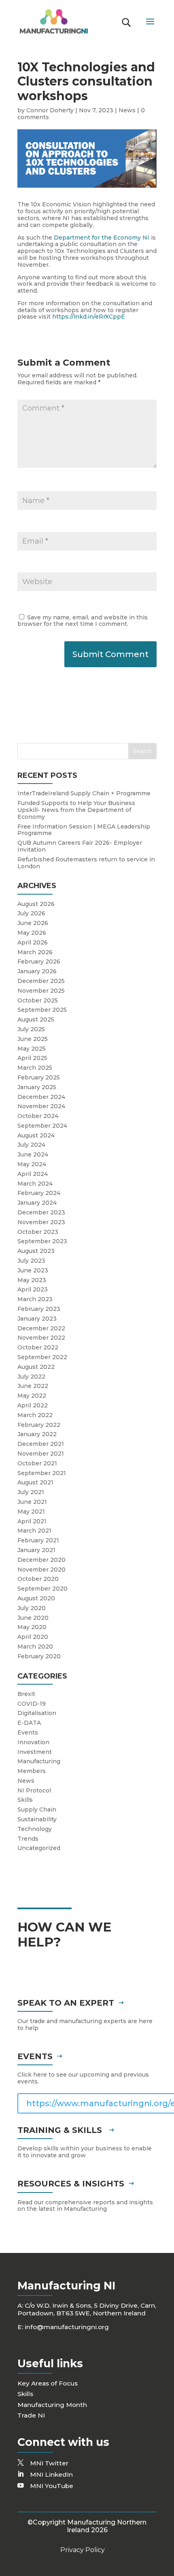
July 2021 (31, 1492)
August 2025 (36, 1019)
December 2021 (41, 1444)
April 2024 (33, 1174)
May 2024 (32, 1164)
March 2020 (35, 1647)
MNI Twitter (49, 2463)
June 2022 (33, 1386)
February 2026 (39, 961)
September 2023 (42, 1241)
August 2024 (36, 1135)
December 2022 (41, 1328)
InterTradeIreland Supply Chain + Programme (84, 793)
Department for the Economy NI (102, 238)
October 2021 (37, 1463)
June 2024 (33, 1154)
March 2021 (34, 1531)
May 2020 (32, 1627)
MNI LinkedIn (51, 2474)
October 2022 (38, 1347)
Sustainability (37, 1819)
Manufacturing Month (52, 2405)
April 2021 (32, 1521)
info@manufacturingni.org (67, 2327)
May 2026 (32, 933)
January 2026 (37, 971)
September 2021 (42, 1473)
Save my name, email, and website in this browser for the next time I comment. (83, 621)
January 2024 (37, 1203)
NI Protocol (34, 1790)
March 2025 (35, 1068)
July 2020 (32, 1608)
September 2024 (42, 1126)
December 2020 (41, 1560)
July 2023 (31, 1261)
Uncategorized (39, 1848)
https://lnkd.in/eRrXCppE (89, 317)
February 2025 (39, 1077)
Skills (25, 1800)
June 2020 (33, 1618)
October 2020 (38, 1579)
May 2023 (32, 1280)
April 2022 (33, 1405)
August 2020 (36, 1598)
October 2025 (38, 1000)
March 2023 (35, 1299)
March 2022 (35, 1415)
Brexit (26, 1694)
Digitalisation (37, 1713)
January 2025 (37, 1087)
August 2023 (36, 1251)
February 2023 (39, 1309)
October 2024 (38, 1116)
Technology (35, 1829)
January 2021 (36, 1550)
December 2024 (41, 1097)
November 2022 (41, 1338)
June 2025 (33, 1039)
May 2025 (32, 1049)
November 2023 (41, 1222)
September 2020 (42, 1589)
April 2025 (32, 1058)
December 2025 (41, 981)
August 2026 (36, 904)
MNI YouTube (52, 2486)
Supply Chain (37, 1809)
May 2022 (32, 1396)
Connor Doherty (50, 110)
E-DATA (29, 1723)
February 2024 (39, 1193)
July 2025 (31, 1029)
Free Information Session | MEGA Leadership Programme (84, 830)
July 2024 (31, 1145)
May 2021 (31, 1512)
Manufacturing (39, 1761)
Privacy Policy (83, 2550)
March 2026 (35, 952)
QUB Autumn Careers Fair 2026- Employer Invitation (80, 846)
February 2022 (39, 1425)
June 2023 (33, 1270)
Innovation (33, 1742)
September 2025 (42, 1010)
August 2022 (36, 1367)
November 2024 (41, 1106)
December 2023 (41, 1212)
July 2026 (31, 913)
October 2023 (38, 1232)
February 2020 (39, 1656)
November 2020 (41, 1570)
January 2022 (37, 1434)
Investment (35, 1752)
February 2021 (38, 1540)
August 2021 (35, 1482)
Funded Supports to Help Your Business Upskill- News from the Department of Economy (76, 810)
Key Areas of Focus (48, 2383)
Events (28, 1732)
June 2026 (33, 923)
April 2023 (33, 1289)
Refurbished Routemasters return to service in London (86, 863)
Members (32, 1771)
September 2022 (42, 1357)
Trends (28, 1839)
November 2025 (41, 991)
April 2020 (33, 1637)
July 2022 (31, 1377)
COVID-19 (32, 1704)
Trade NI (31, 2415)
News (127, 110)
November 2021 (41, 1454)
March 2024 (35, 1184)
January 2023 (37, 1319)
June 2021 (32, 1502)
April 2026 (33, 942)
